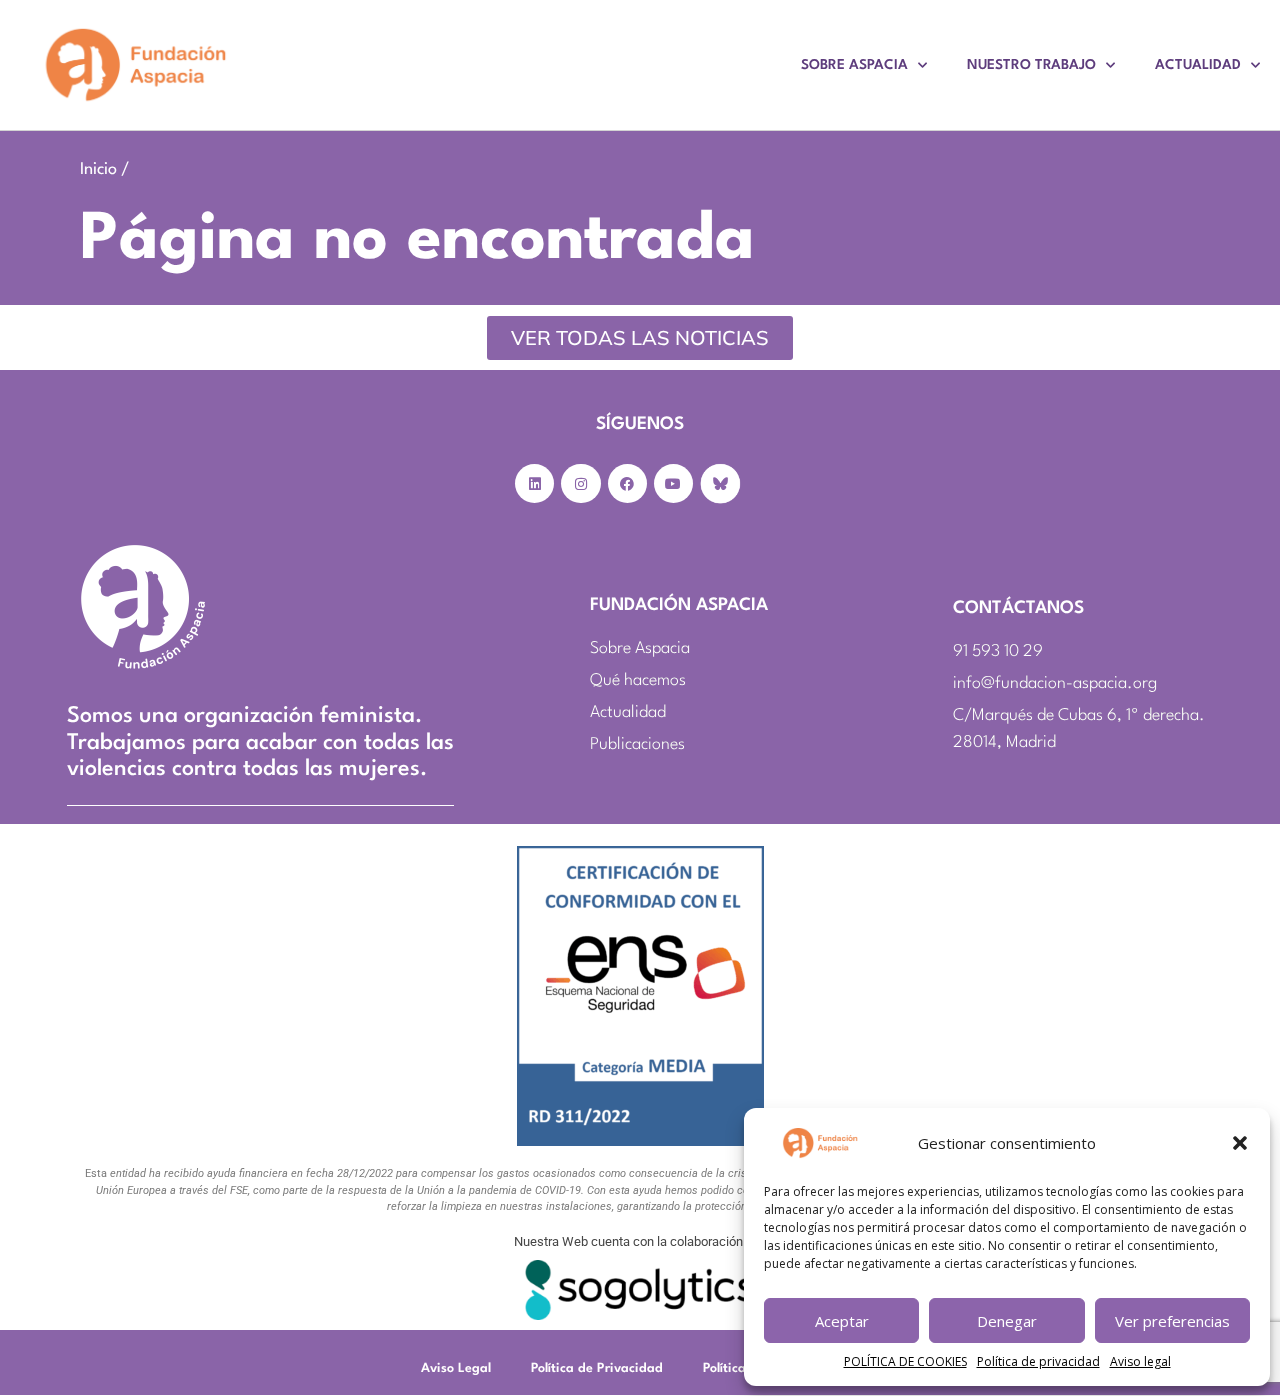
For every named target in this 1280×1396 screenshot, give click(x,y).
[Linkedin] (534, 483)
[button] (1240, 1143)
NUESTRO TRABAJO (1031, 65)
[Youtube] (673, 483)
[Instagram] (580, 483)
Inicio (98, 169)
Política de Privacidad (597, 1368)
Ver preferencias (1172, 1321)
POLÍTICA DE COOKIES (905, 1361)
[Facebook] (627, 483)
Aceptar (842, 1321)
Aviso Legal (456, 1368)
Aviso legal (1140, 1361)
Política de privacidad (1038, 1361)
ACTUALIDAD (1198, 65)
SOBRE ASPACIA (854, 65)
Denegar (1007, 1321)
